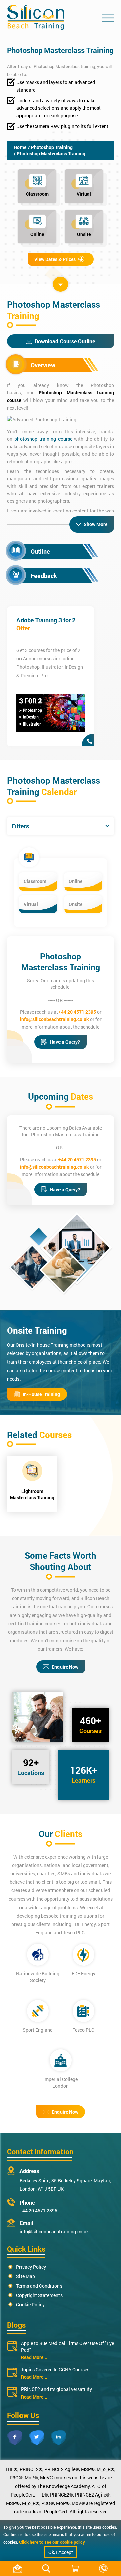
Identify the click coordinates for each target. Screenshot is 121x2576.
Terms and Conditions (39, 2286)
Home (20, 147)
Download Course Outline (65, 341)
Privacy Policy (31, 2267)
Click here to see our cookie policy (52, 2542)
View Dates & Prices (55, 259)
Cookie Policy (30, 2304)
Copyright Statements (39, 2295)
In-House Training (41, 1394)
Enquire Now (65, 1667)
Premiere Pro (34, 675)
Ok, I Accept (61, 2552)
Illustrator (52, 667)
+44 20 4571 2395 (77, 1012)
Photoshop (28, 667)
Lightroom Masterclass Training (32, 1494)
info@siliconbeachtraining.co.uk (54, 1019)
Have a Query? (65, 1042)
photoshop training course (43, 439)
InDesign (74, 667)
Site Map (26, 2276)
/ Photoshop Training (50, 147)
